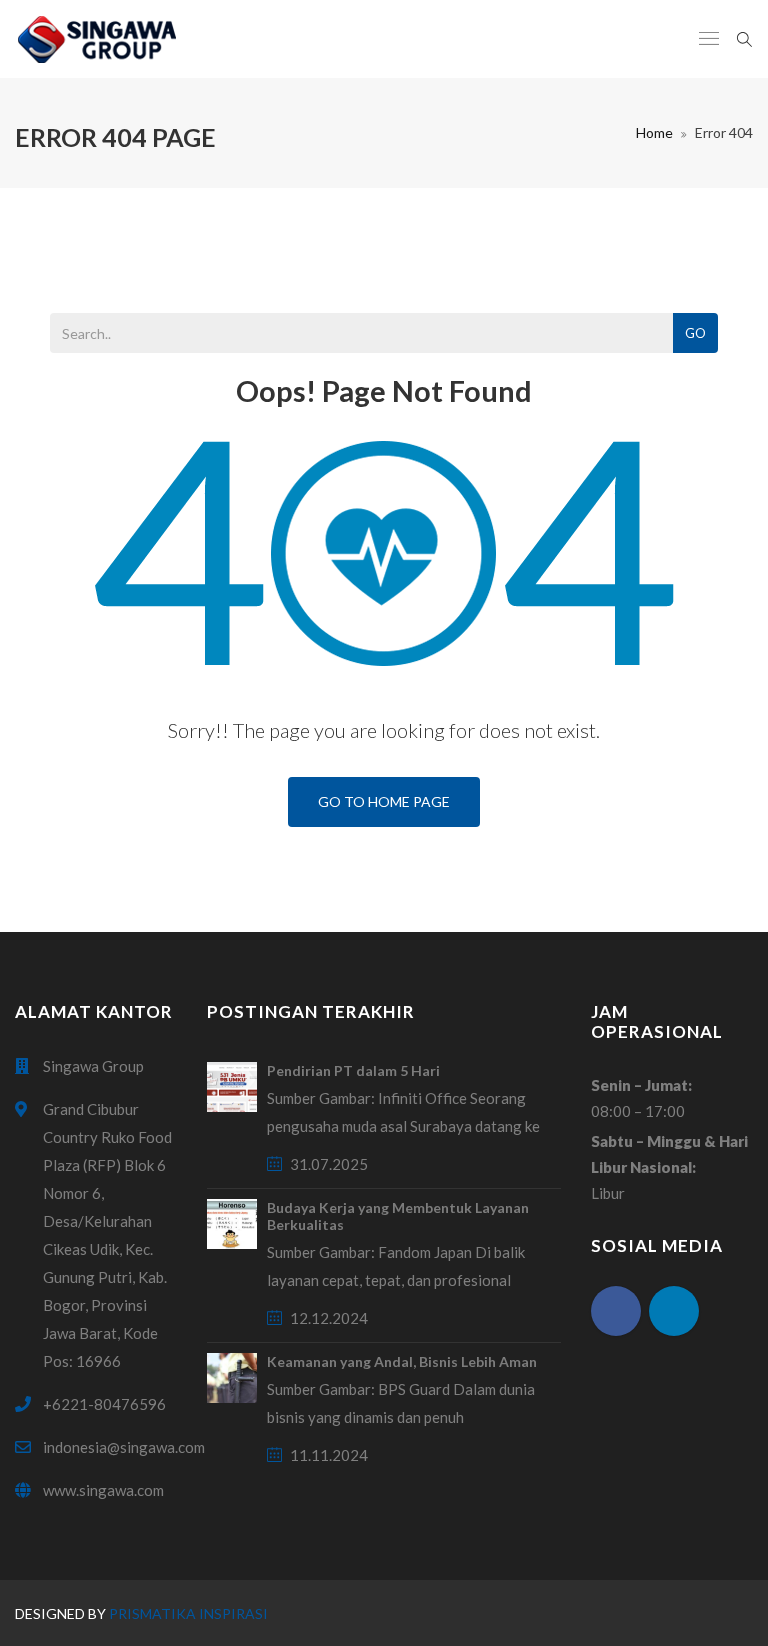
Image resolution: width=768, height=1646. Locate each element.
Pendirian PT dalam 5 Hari (353, 1070)
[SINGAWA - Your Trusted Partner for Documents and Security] (96, 39)
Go (695, 333)
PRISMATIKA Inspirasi (188, 1613)
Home (654, 132)
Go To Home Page (384, 801)
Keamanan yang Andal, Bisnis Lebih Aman (402, 1361)
